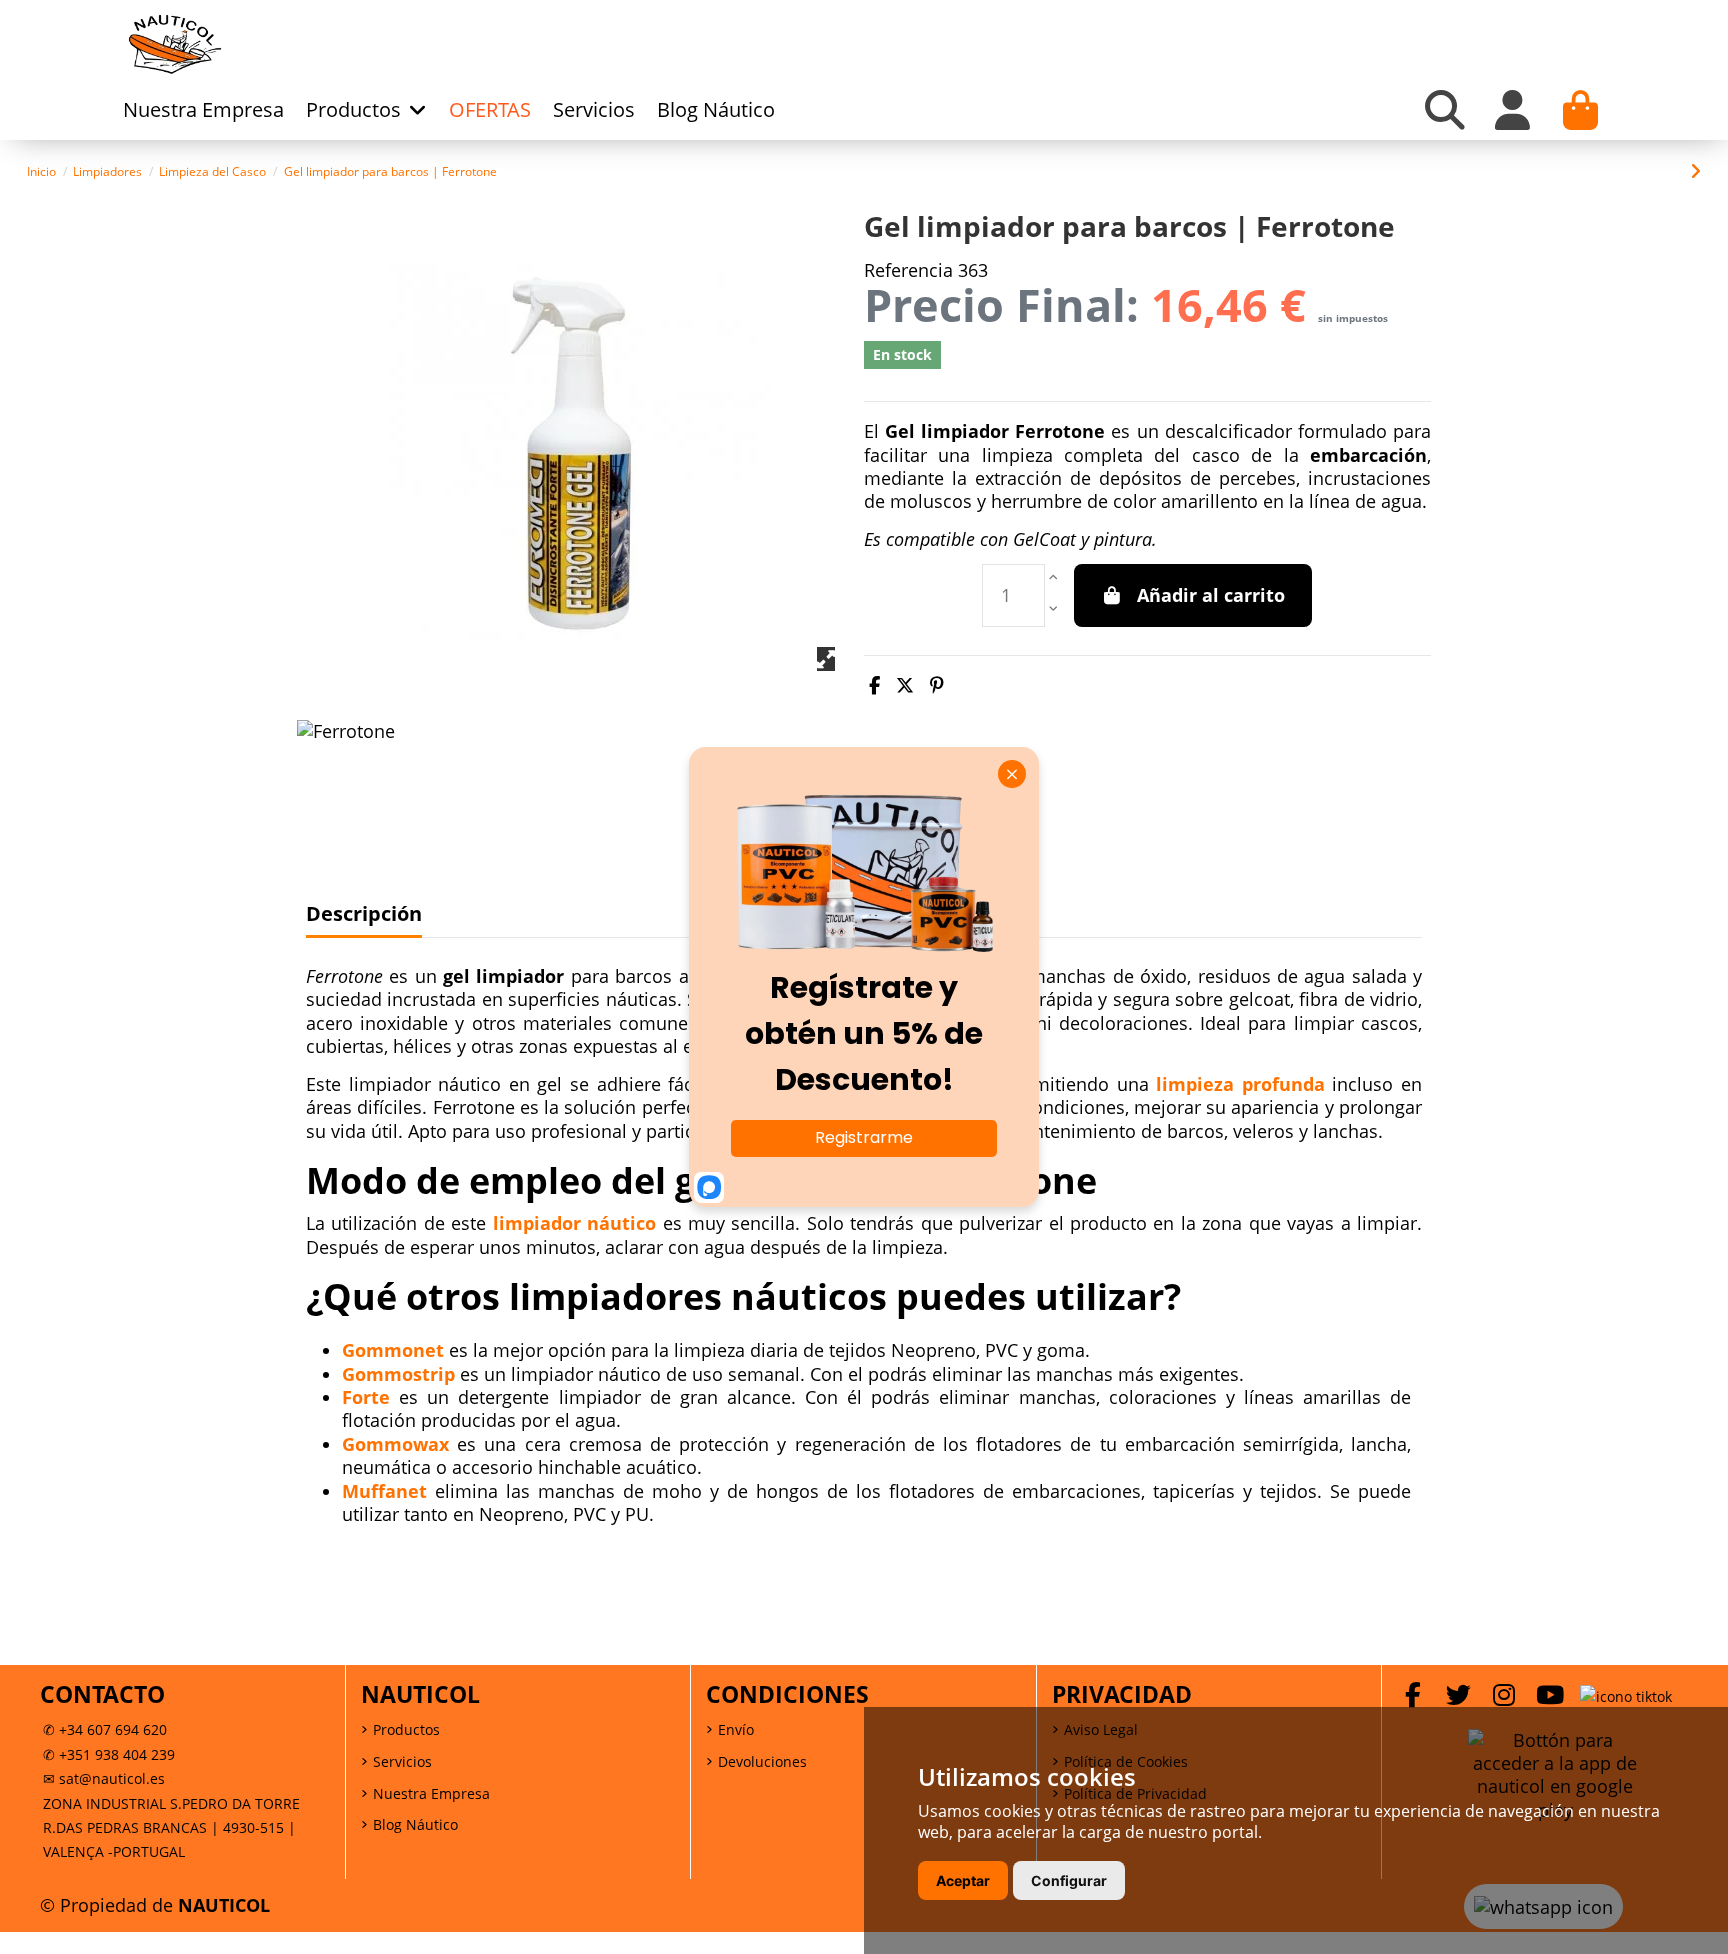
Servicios (402, 1761)
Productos (406, 1729)
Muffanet (384, 1491)
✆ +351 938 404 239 (109, 1754)
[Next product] (1695, 171)
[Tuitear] (905, 685)
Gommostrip (398, 1374)
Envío (736, 1729)
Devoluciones (762, 1761)
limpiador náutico (574, 1223)
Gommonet (395, 1350)
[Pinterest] (937, 685)
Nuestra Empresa (431, 1793)
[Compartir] (874, 685)
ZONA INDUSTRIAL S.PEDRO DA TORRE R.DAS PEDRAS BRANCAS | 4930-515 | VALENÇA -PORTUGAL (171, 1828)
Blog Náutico (415, 1824)
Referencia (908, 270)
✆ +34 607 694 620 (105, 1729)
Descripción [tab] (364, 914)
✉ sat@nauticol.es (104, 1778)
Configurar (1069, 1880)
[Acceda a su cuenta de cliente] (1513, 110)
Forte (366, 1397)
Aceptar (963, 1880)
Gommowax (395, 1444)
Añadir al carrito (1211, 595)
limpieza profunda (1240, 1084)
